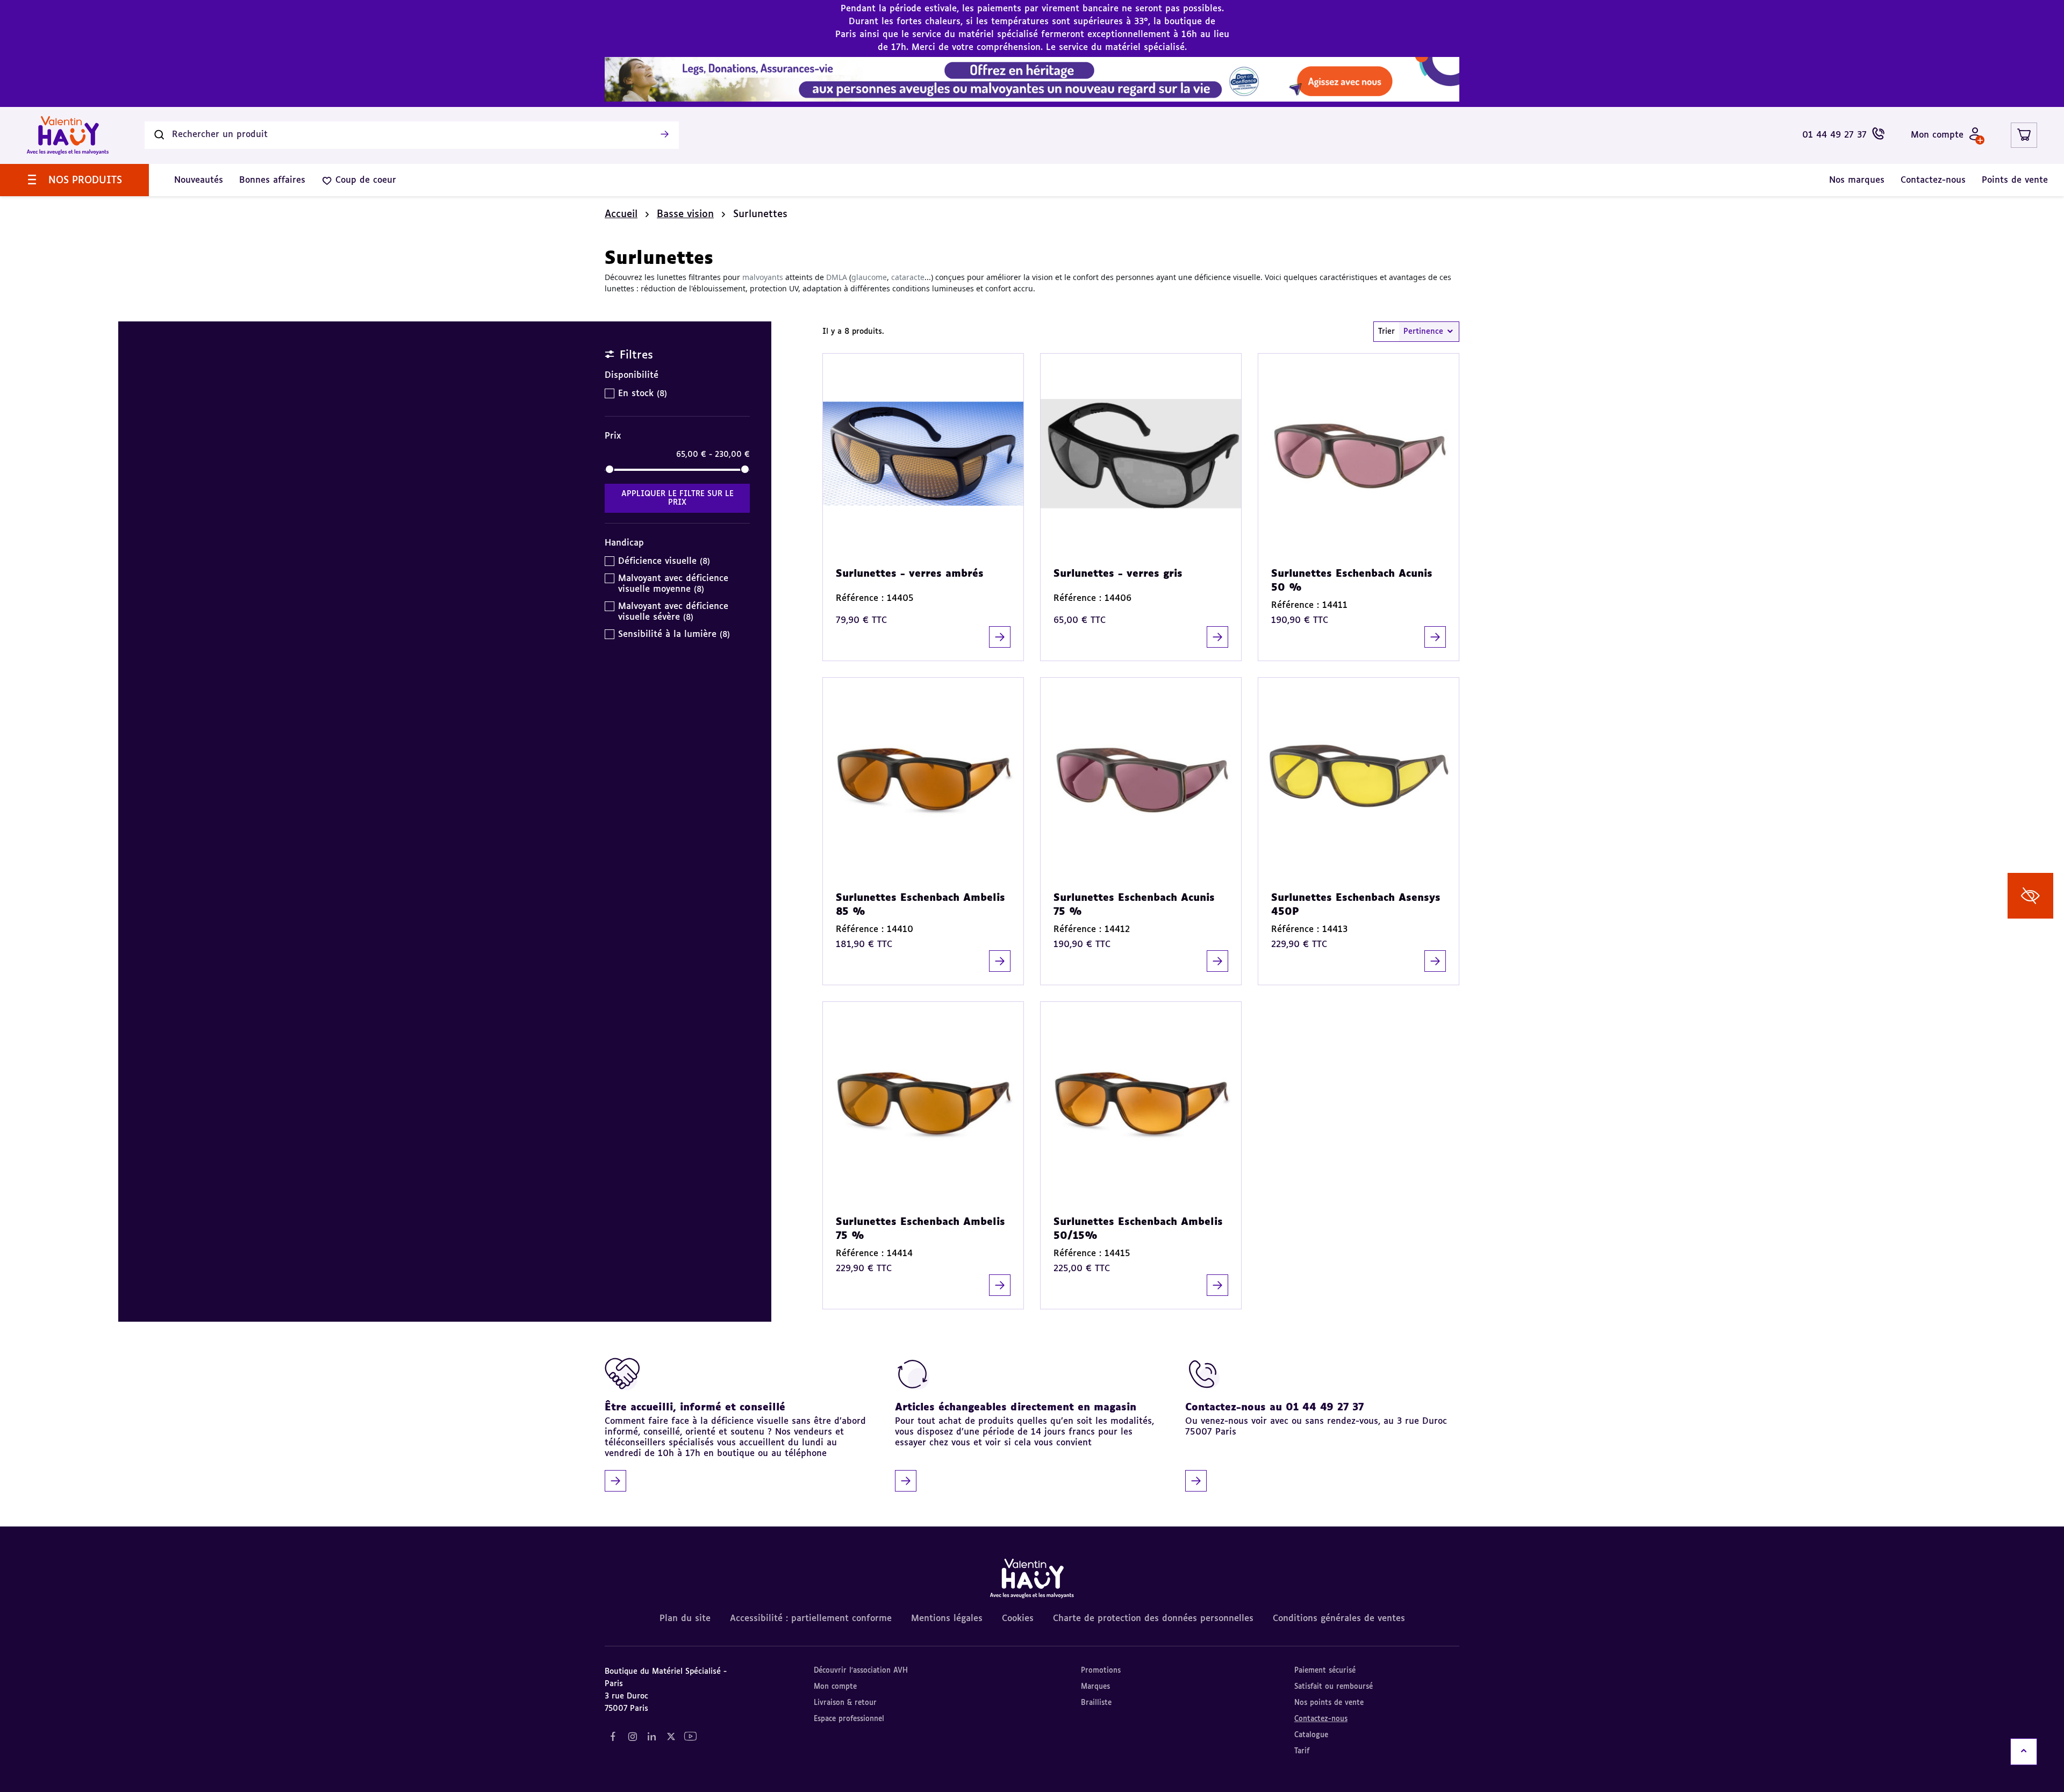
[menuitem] (74, 180)
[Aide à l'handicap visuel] (2030, 896)
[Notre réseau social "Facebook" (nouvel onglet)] (613, 1737)
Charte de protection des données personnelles (1153, 1619)
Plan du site (685, 1619)
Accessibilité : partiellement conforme (811, 1619)
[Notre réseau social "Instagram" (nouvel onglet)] (632, 1737)
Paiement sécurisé (1325, 1671)
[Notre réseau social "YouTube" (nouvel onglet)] (690, 1737)
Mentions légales (947, 1619)
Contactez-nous (1321, 1719)
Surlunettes (760, 214)
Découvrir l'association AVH (861, 1671)
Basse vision (685, 214)
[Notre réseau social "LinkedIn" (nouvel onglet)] (651, 1737)
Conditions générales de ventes (1339, 1619)
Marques (1095, 1687)
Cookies (1018, 1619)
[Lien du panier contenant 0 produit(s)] (2024, 135)
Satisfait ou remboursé (1334, 1687)
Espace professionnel (849, 1719)
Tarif (1302, 1751)
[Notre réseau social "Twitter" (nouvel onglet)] (671, 1737)
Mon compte (835, 1687)
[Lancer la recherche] (664, 135)
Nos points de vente (1329, 1703)
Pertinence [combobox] (1423, 332)
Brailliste (1096, 1703)
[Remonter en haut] (2024, 1752)
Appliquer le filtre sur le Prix (678, 498)
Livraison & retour (845, 1703)
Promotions (1101, 1671)
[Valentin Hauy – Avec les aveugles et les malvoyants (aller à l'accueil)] (68, 135)
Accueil (621, 214)
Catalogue (1311, 1735)
